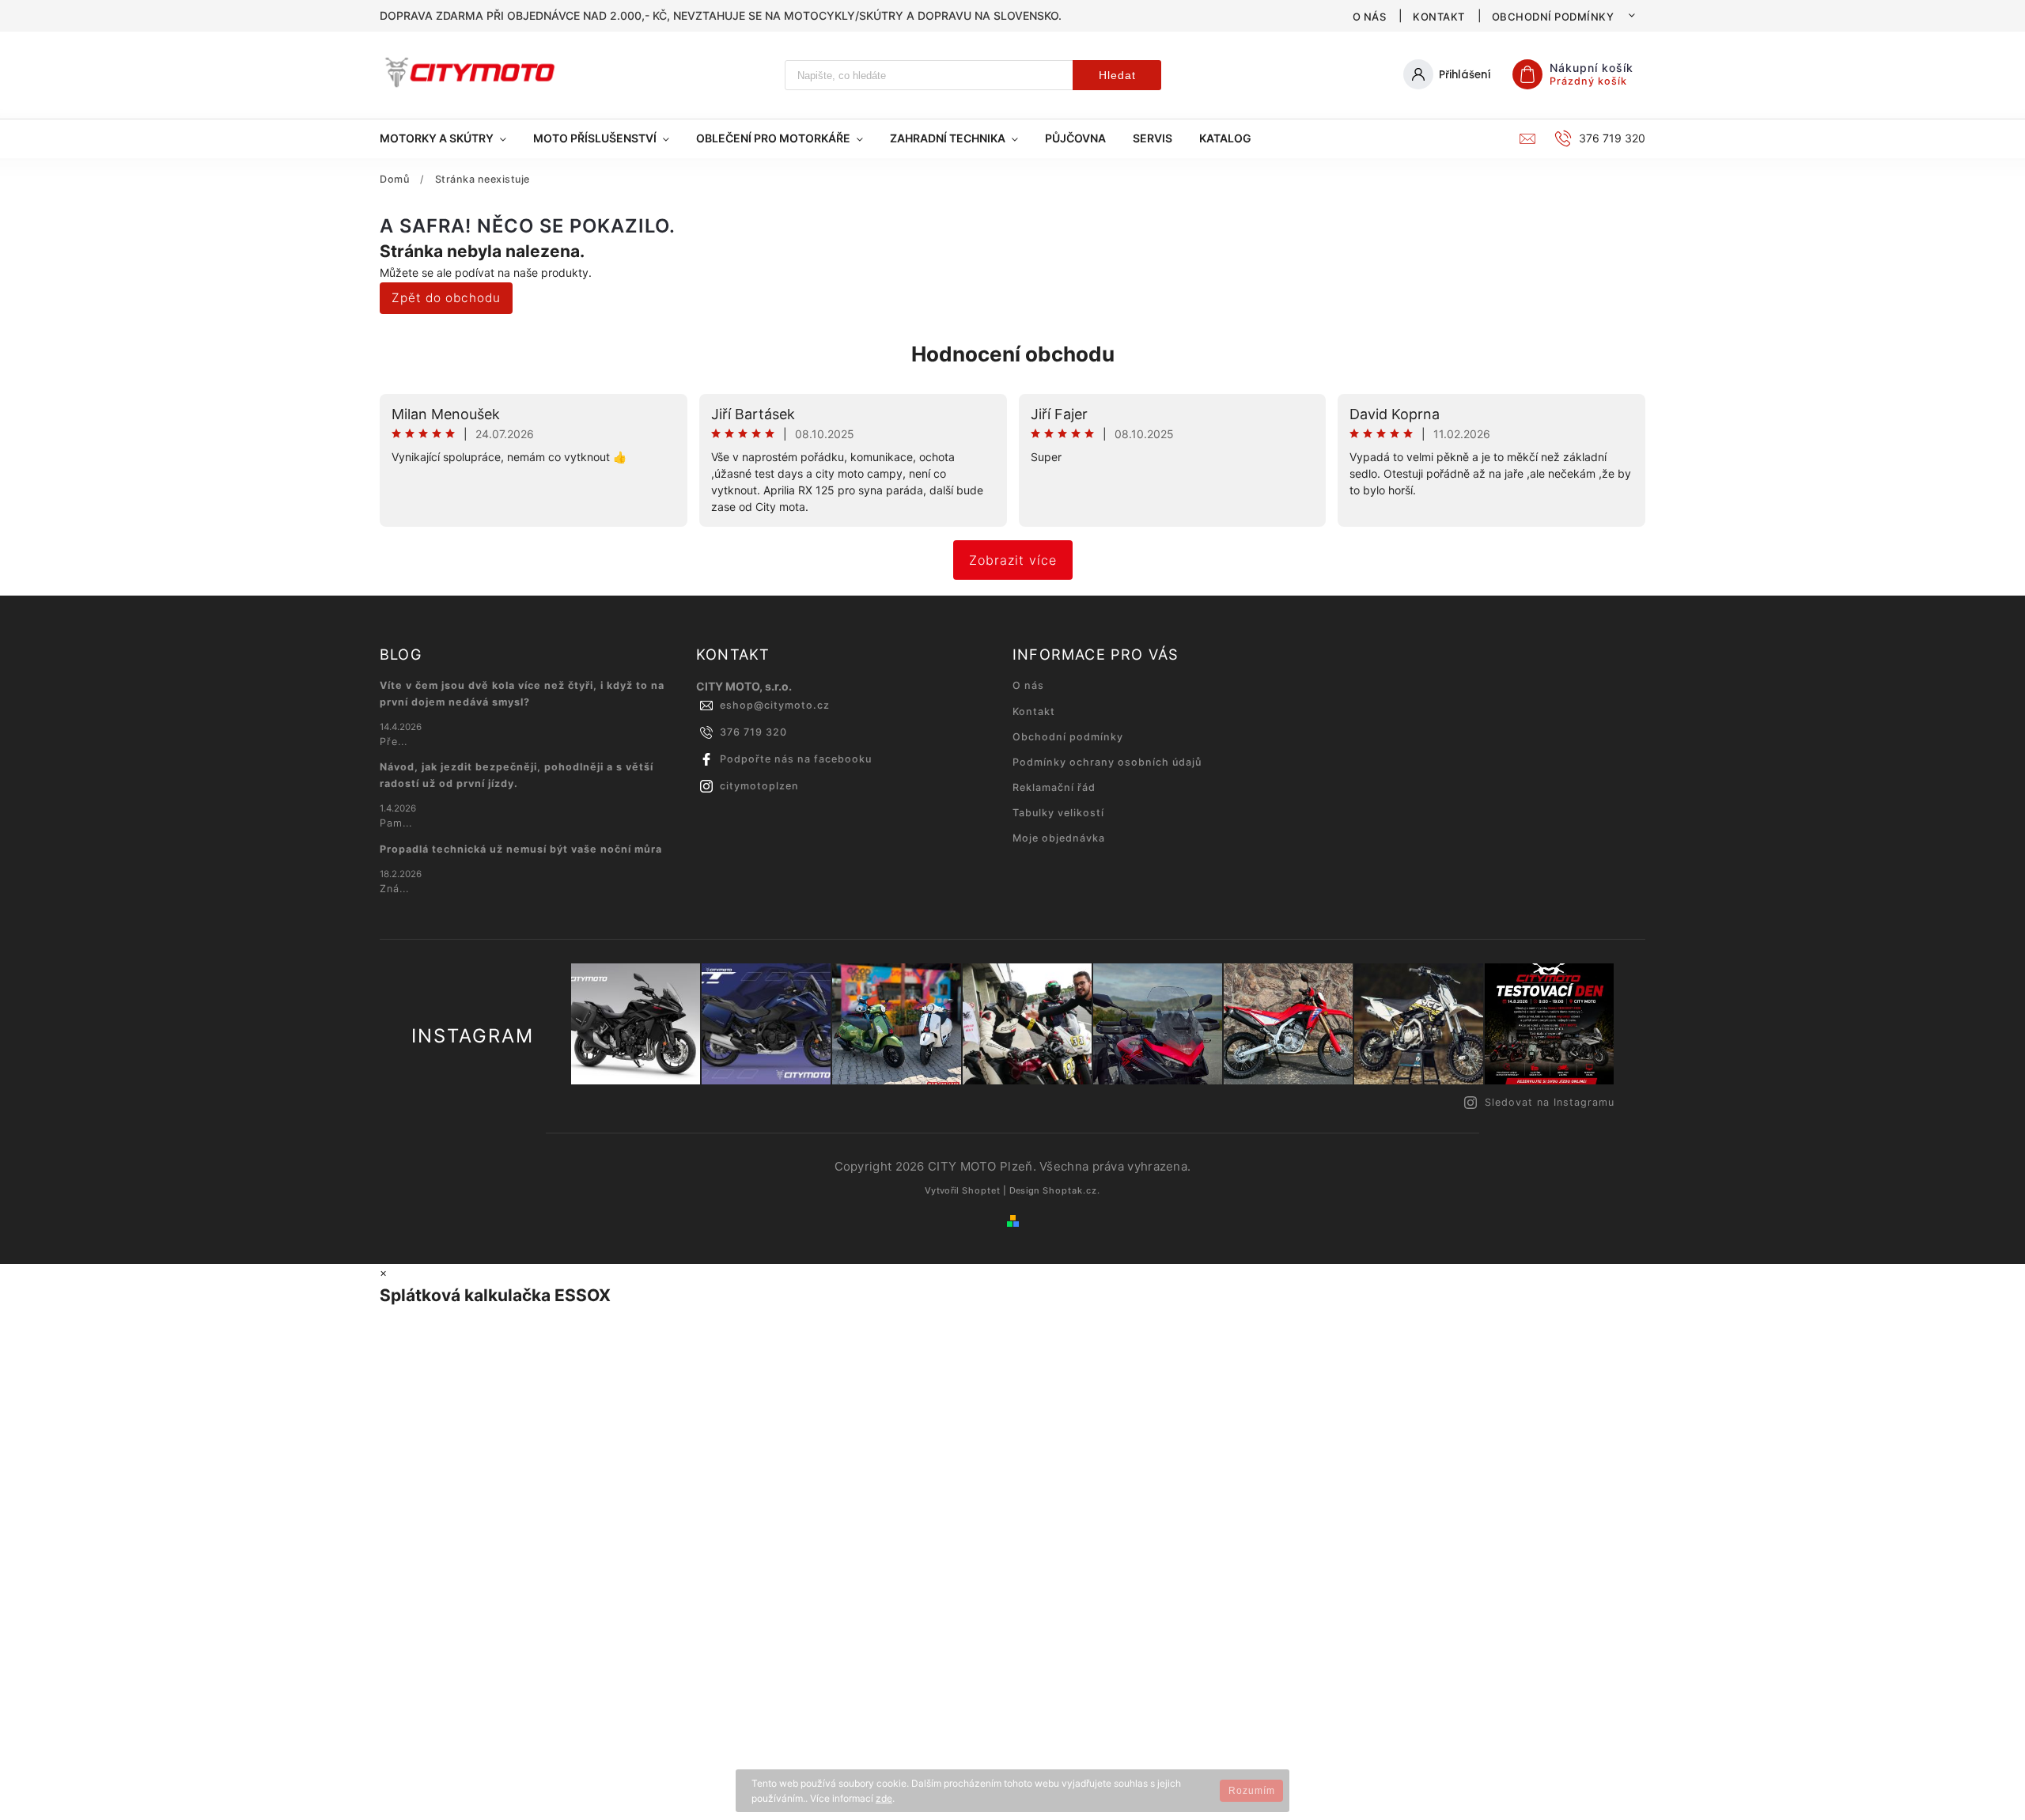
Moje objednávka (1059, 838)
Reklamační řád (1054, 787)
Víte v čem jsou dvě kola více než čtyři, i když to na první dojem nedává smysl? (522, 693)
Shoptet (981, 1190)
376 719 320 (753, 732)
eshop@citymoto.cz (775, 705)
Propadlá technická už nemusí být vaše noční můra (521, 849)
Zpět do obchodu (446, 298)
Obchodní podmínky (1553, 17)
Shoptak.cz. (1071, 1190)
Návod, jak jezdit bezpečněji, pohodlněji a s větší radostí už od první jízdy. (517, 775)
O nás (1370, 17)
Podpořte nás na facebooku (796, 759)
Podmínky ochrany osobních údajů (1107, 762)
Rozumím (1252, 1791)
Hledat (1117, 75)
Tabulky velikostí (1058, 813)
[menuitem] (450, 138)
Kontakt (1439, 17)
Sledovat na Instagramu (1550, 1102)
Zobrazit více (1013, 560)
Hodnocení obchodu (1013, 354)
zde (884, 1798)
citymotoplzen (759, 786)
